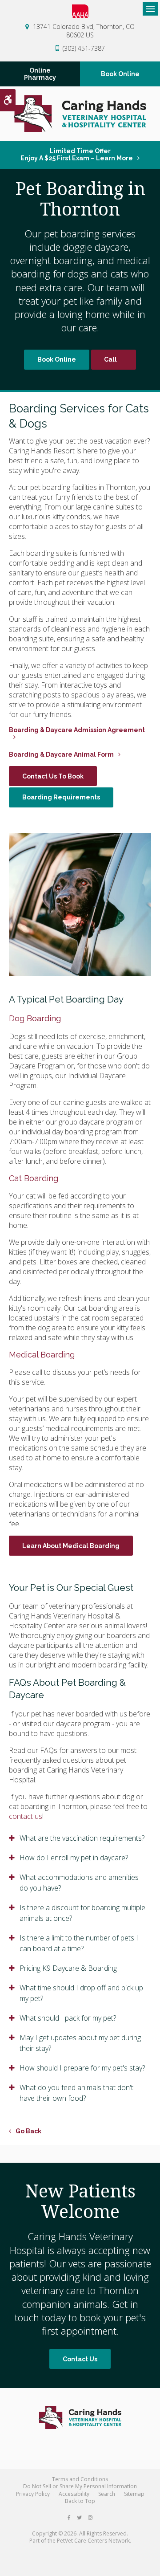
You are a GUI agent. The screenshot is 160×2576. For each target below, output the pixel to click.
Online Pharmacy (40, 74)
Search (107, 2494)
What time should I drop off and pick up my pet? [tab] (81, 1993)
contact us (26, 1816)
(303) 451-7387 (84, 48)
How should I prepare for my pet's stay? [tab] (82, 2068)
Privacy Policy (33, 2494)
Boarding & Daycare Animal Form (61, 754)
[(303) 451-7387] (114, 360)
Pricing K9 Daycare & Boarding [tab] (68, 1968)
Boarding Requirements (61, 797)
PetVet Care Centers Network (93, 2541)
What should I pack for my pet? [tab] (68, 2018)
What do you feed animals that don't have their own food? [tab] (76, 2093)
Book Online (120, 74)
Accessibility (74, 2494)
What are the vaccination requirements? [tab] (82, 1838)
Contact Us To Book (53, 776)
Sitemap (134, 2494)
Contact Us (80, 2359)
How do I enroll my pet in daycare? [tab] (74, 1858)
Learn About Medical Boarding (71, 1546)
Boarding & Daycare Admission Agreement (77, 730)
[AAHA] (80, 11)
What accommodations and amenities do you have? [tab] (79, 1883)
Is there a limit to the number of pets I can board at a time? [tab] (79, 1943)
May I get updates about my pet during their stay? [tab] (80, 2043)
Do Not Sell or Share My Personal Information (80, 2486)
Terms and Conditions (80, 2479)
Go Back (28, 2131)
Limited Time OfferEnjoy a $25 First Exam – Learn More (77, 155)
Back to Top (80, 2501)
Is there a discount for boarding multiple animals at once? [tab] (82, 1913)
